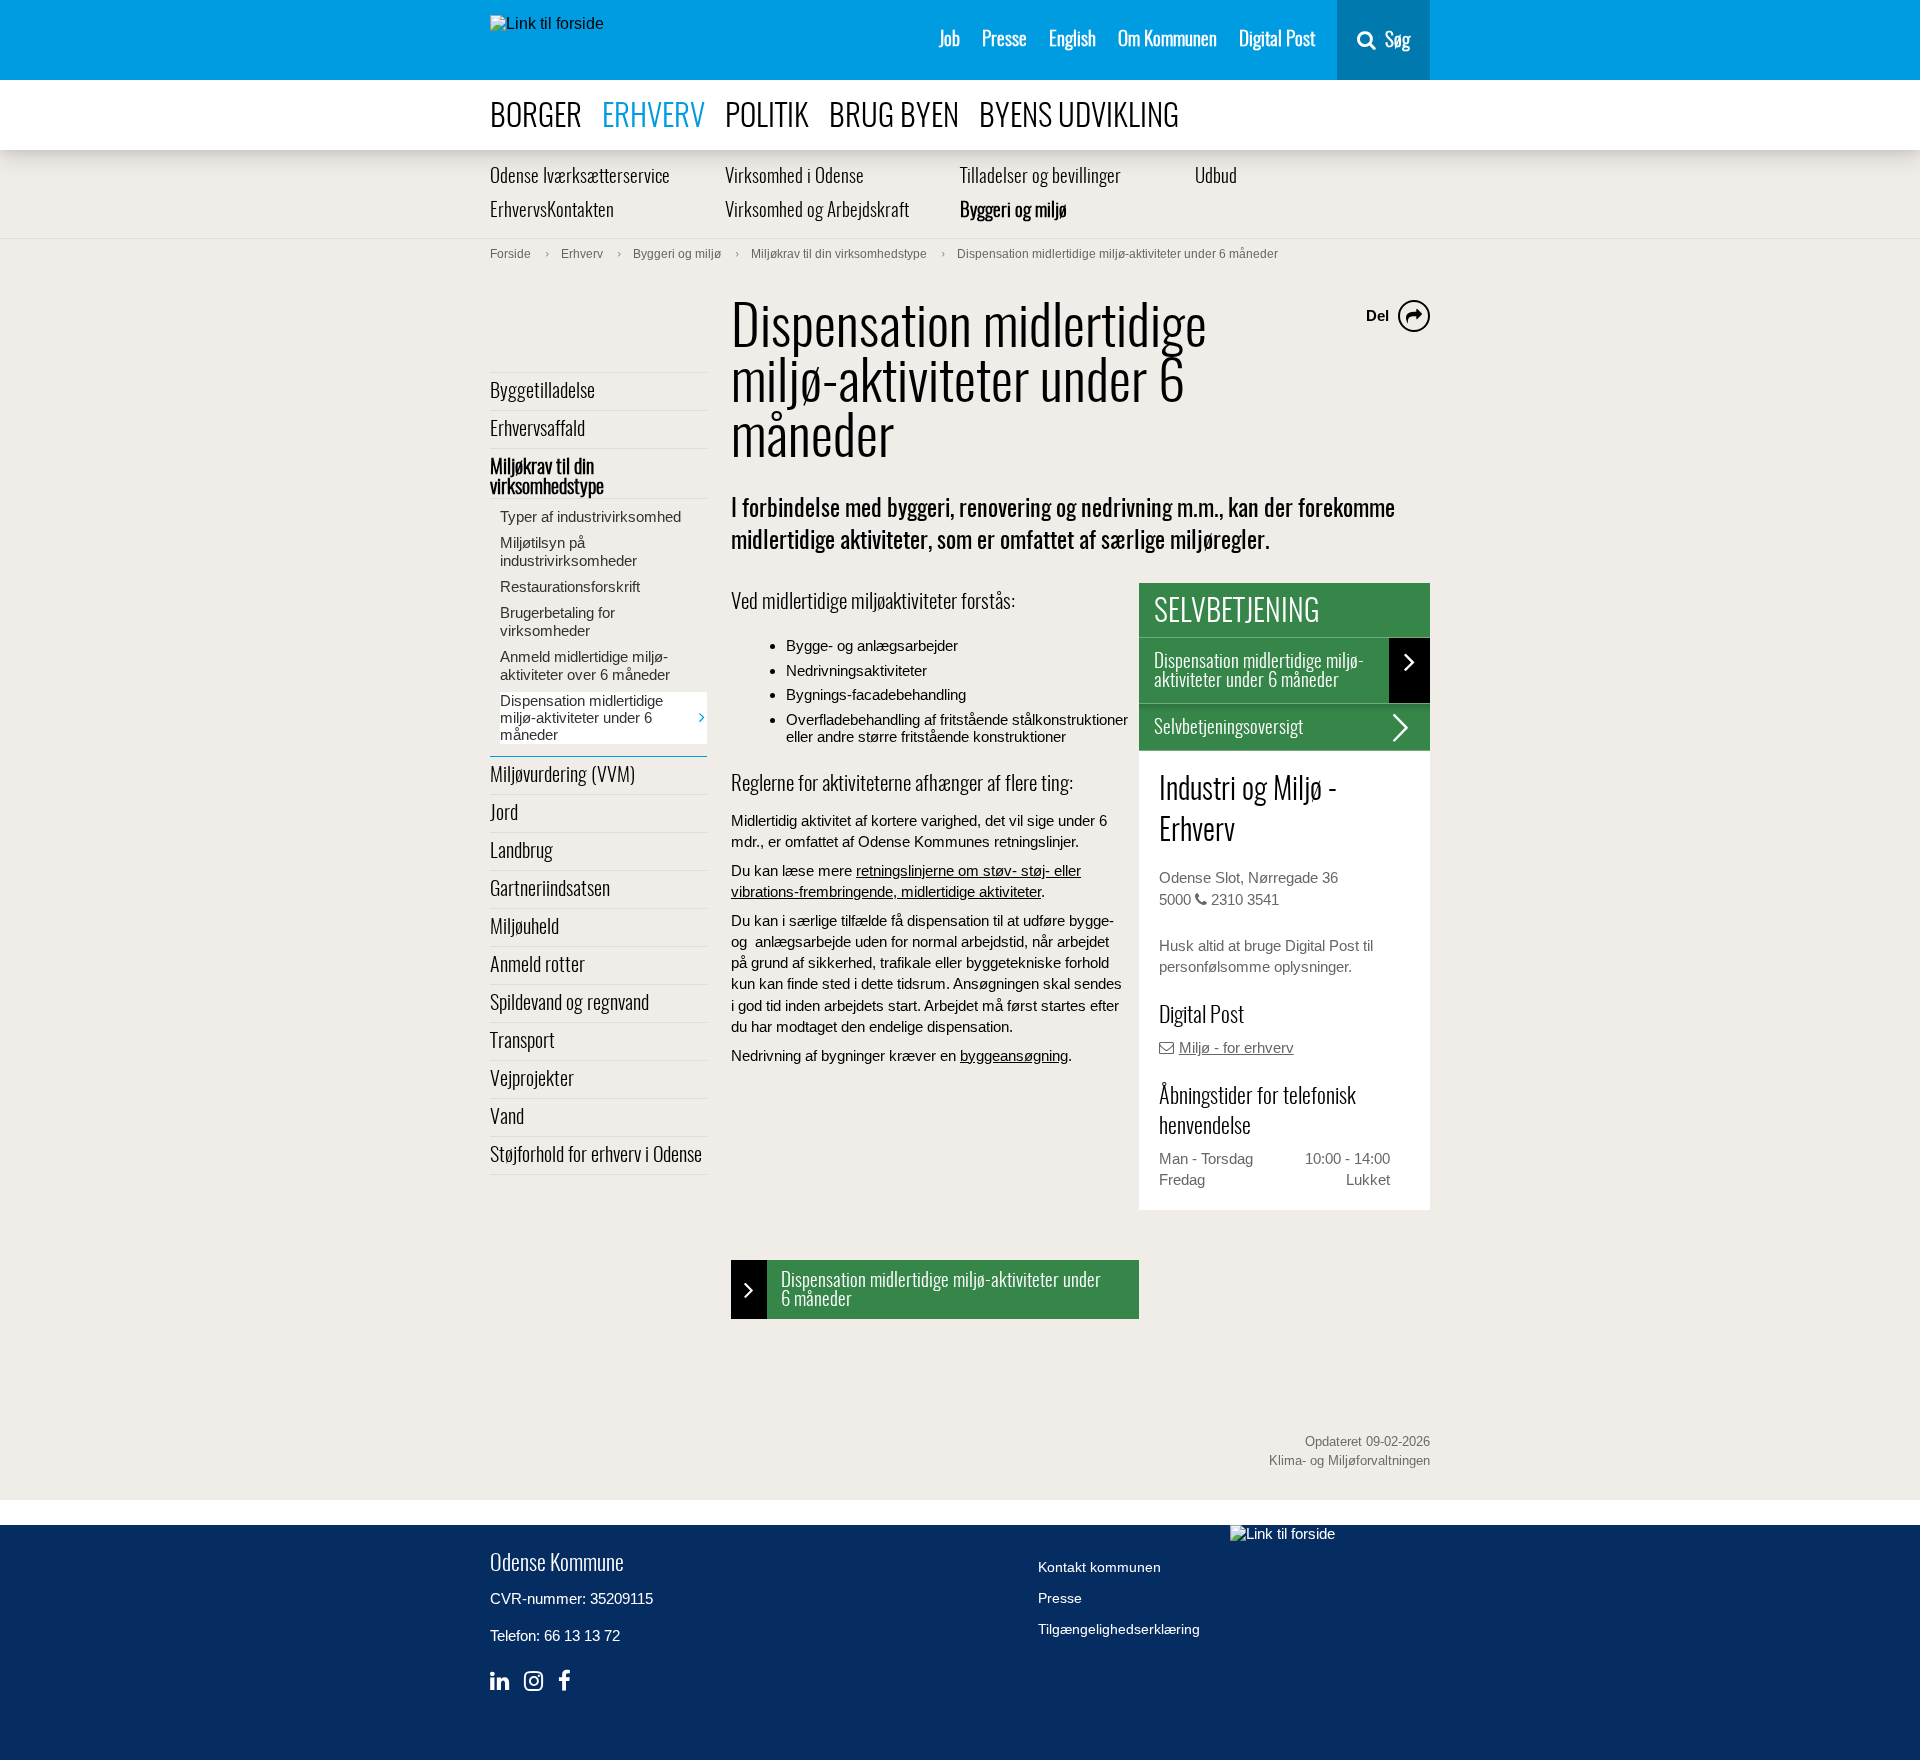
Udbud (1216, 177)
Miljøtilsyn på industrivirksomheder (568, 551)
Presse (1004, 40)
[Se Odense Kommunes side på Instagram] (533, 1681)
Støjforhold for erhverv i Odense (596, 1156)
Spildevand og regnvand (569, 1004)
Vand (507, 1118)
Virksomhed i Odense (794, 177)
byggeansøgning (1014, 1055)
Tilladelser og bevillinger (1040, 177)
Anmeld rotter (537, 966)
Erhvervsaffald (537, 430)
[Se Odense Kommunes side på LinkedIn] (499, 1681)
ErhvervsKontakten (552, 211)
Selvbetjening (1237, 613)
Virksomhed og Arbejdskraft (817, 211)
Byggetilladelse (542, 392)
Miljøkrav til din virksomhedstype (547, 478)
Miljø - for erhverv (1236, 1047)
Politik (767, 117)
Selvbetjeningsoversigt (1228, 728)
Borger (536, 117)
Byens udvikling (1079, 117)
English (1072, 40)
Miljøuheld (524, 928)
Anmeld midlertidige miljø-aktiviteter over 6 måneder (585, 665)
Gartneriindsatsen (550, 890)
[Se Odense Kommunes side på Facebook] (564, 1681)
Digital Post (1277, 40)
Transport (522, 1042)
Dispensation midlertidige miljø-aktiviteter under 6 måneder (581, 717)
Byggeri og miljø (1013, 211)
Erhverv (653, 117)
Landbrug (521, 852)
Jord (504, 814)
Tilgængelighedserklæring (1119, 1629)
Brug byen (894, 117)
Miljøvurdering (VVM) (562, 776)
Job (949, 40)
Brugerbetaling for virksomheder (557, 621)
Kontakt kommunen (1099, 1567)
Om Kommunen (1167, 40)
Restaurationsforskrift (570, 586)
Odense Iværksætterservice (580, 177)
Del (1377, 315)
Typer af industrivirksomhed (590, 516)
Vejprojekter (532, 1080)
